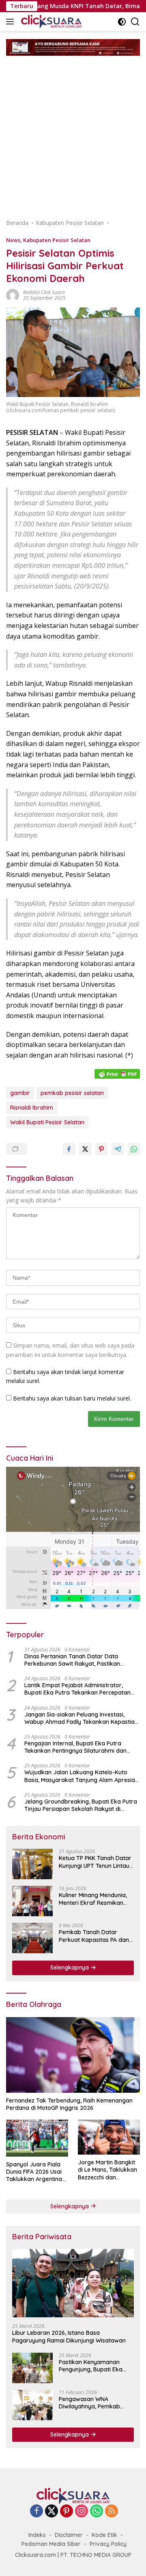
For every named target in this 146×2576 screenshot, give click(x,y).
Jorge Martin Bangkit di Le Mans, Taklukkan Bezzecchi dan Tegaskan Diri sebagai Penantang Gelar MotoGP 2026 (108, 2170)
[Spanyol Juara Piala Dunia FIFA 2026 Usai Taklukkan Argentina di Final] (37, 2138)
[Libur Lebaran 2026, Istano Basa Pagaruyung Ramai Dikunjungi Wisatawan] (73, 2283)
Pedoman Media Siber (51, 2544)
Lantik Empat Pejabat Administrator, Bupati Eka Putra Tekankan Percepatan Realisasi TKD (77, 1689)
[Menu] (12, 22)
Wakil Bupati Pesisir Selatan (47, 1122)
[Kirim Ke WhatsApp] (134, 1149)
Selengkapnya (70, 1967)
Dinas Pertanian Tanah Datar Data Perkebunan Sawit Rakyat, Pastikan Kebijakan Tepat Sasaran (72, 1660)
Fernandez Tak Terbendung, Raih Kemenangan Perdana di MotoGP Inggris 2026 (69, 2104)
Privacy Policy (108, 2544)
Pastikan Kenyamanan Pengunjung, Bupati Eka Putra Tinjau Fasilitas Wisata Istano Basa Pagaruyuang (91, 2366)
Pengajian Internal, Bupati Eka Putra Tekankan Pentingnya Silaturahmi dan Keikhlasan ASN (75, 1747)
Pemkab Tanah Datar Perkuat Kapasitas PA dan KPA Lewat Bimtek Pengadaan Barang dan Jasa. (94, 1936)
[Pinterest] (67, 2512)
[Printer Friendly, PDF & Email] (117, 1073)
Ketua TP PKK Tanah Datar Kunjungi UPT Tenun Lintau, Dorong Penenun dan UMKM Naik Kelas (96, 1862)
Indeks (37, 2535)
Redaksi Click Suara (44, 292)
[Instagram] (82, 2512)
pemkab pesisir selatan (72, 1093)
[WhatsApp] (97, 2512)
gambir (20, 1093)
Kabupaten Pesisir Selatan (57, 240)
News (13, 240)
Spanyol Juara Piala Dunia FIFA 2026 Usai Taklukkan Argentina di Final (34, 2172)
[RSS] (112, 2512)
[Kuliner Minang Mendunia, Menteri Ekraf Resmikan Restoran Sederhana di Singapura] (32, 1901)
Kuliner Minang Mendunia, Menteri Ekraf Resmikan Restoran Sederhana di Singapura (93, 1899)
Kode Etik (104, 2535)
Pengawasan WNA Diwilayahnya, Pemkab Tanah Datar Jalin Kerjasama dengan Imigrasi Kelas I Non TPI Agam (90, 2403)
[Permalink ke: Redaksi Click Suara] (13, 295)
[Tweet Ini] (85, 1149)
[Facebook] (36, 2512)
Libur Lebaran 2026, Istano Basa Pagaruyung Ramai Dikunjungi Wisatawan (69, 2336)
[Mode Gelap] (122, 22)
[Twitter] (52, 2512)
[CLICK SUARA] (50, 22)
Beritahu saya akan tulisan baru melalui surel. (72, 1398)
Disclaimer (69, 2535)
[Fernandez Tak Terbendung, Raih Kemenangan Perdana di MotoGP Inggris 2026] (73, 2055)
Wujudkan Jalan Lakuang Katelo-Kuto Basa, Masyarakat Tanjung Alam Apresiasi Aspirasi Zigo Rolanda (82, 1776)
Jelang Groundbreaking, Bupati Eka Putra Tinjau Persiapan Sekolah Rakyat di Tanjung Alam (81, 1805)
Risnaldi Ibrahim (32, 1108)
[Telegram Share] (118, 1149)
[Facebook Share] (69, 1149)
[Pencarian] (135, 22)
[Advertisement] (73, 133)
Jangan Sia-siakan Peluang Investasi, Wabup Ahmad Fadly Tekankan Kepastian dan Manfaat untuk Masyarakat (81, 1718)
